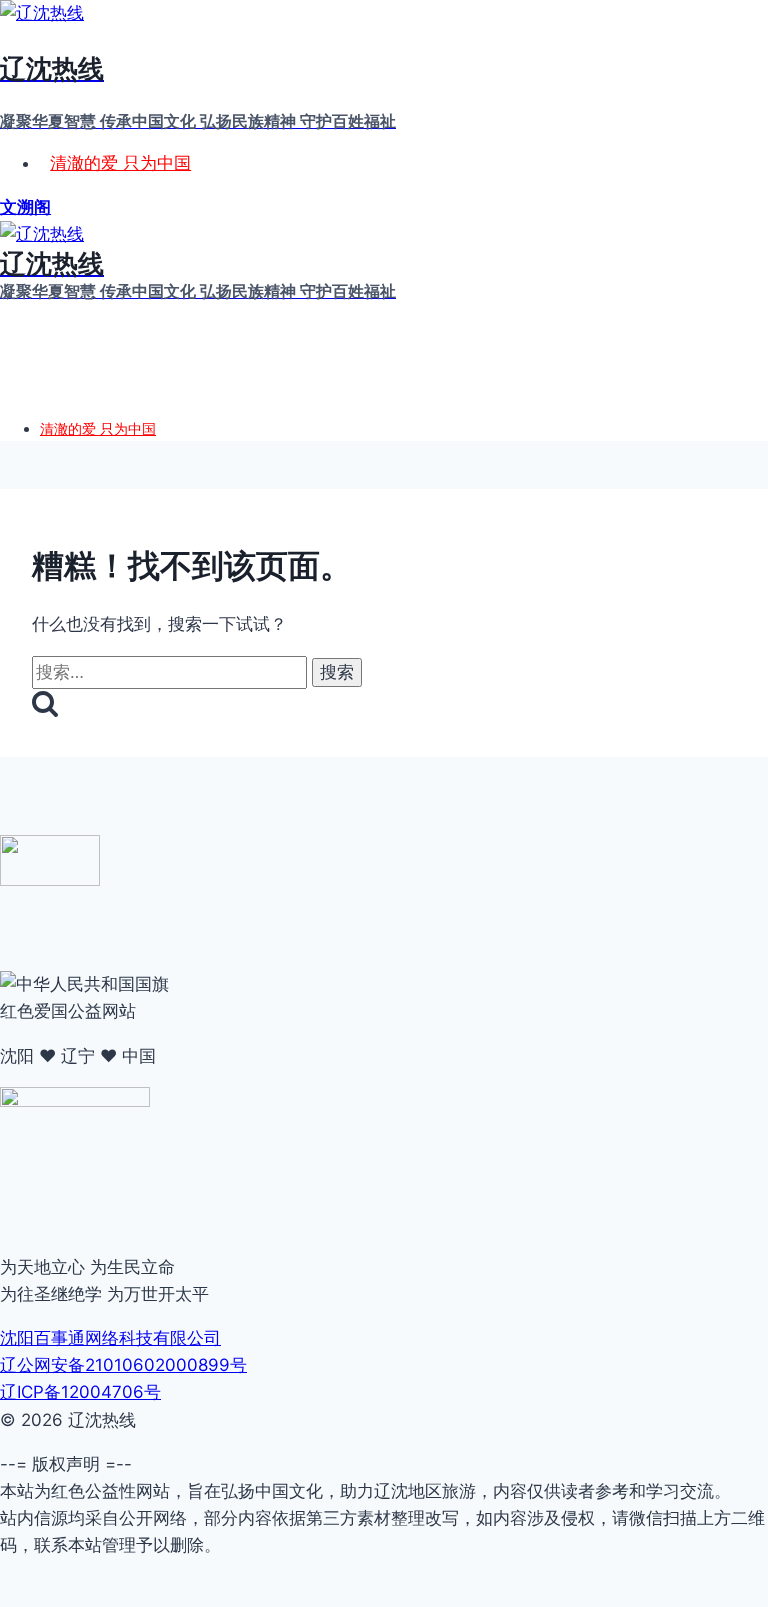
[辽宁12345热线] (50, 880)
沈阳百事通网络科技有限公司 (110, 1338)
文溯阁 (25, 207)
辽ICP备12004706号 (80, 1392)
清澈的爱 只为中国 (120, 163)
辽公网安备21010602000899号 (123, 1365)
